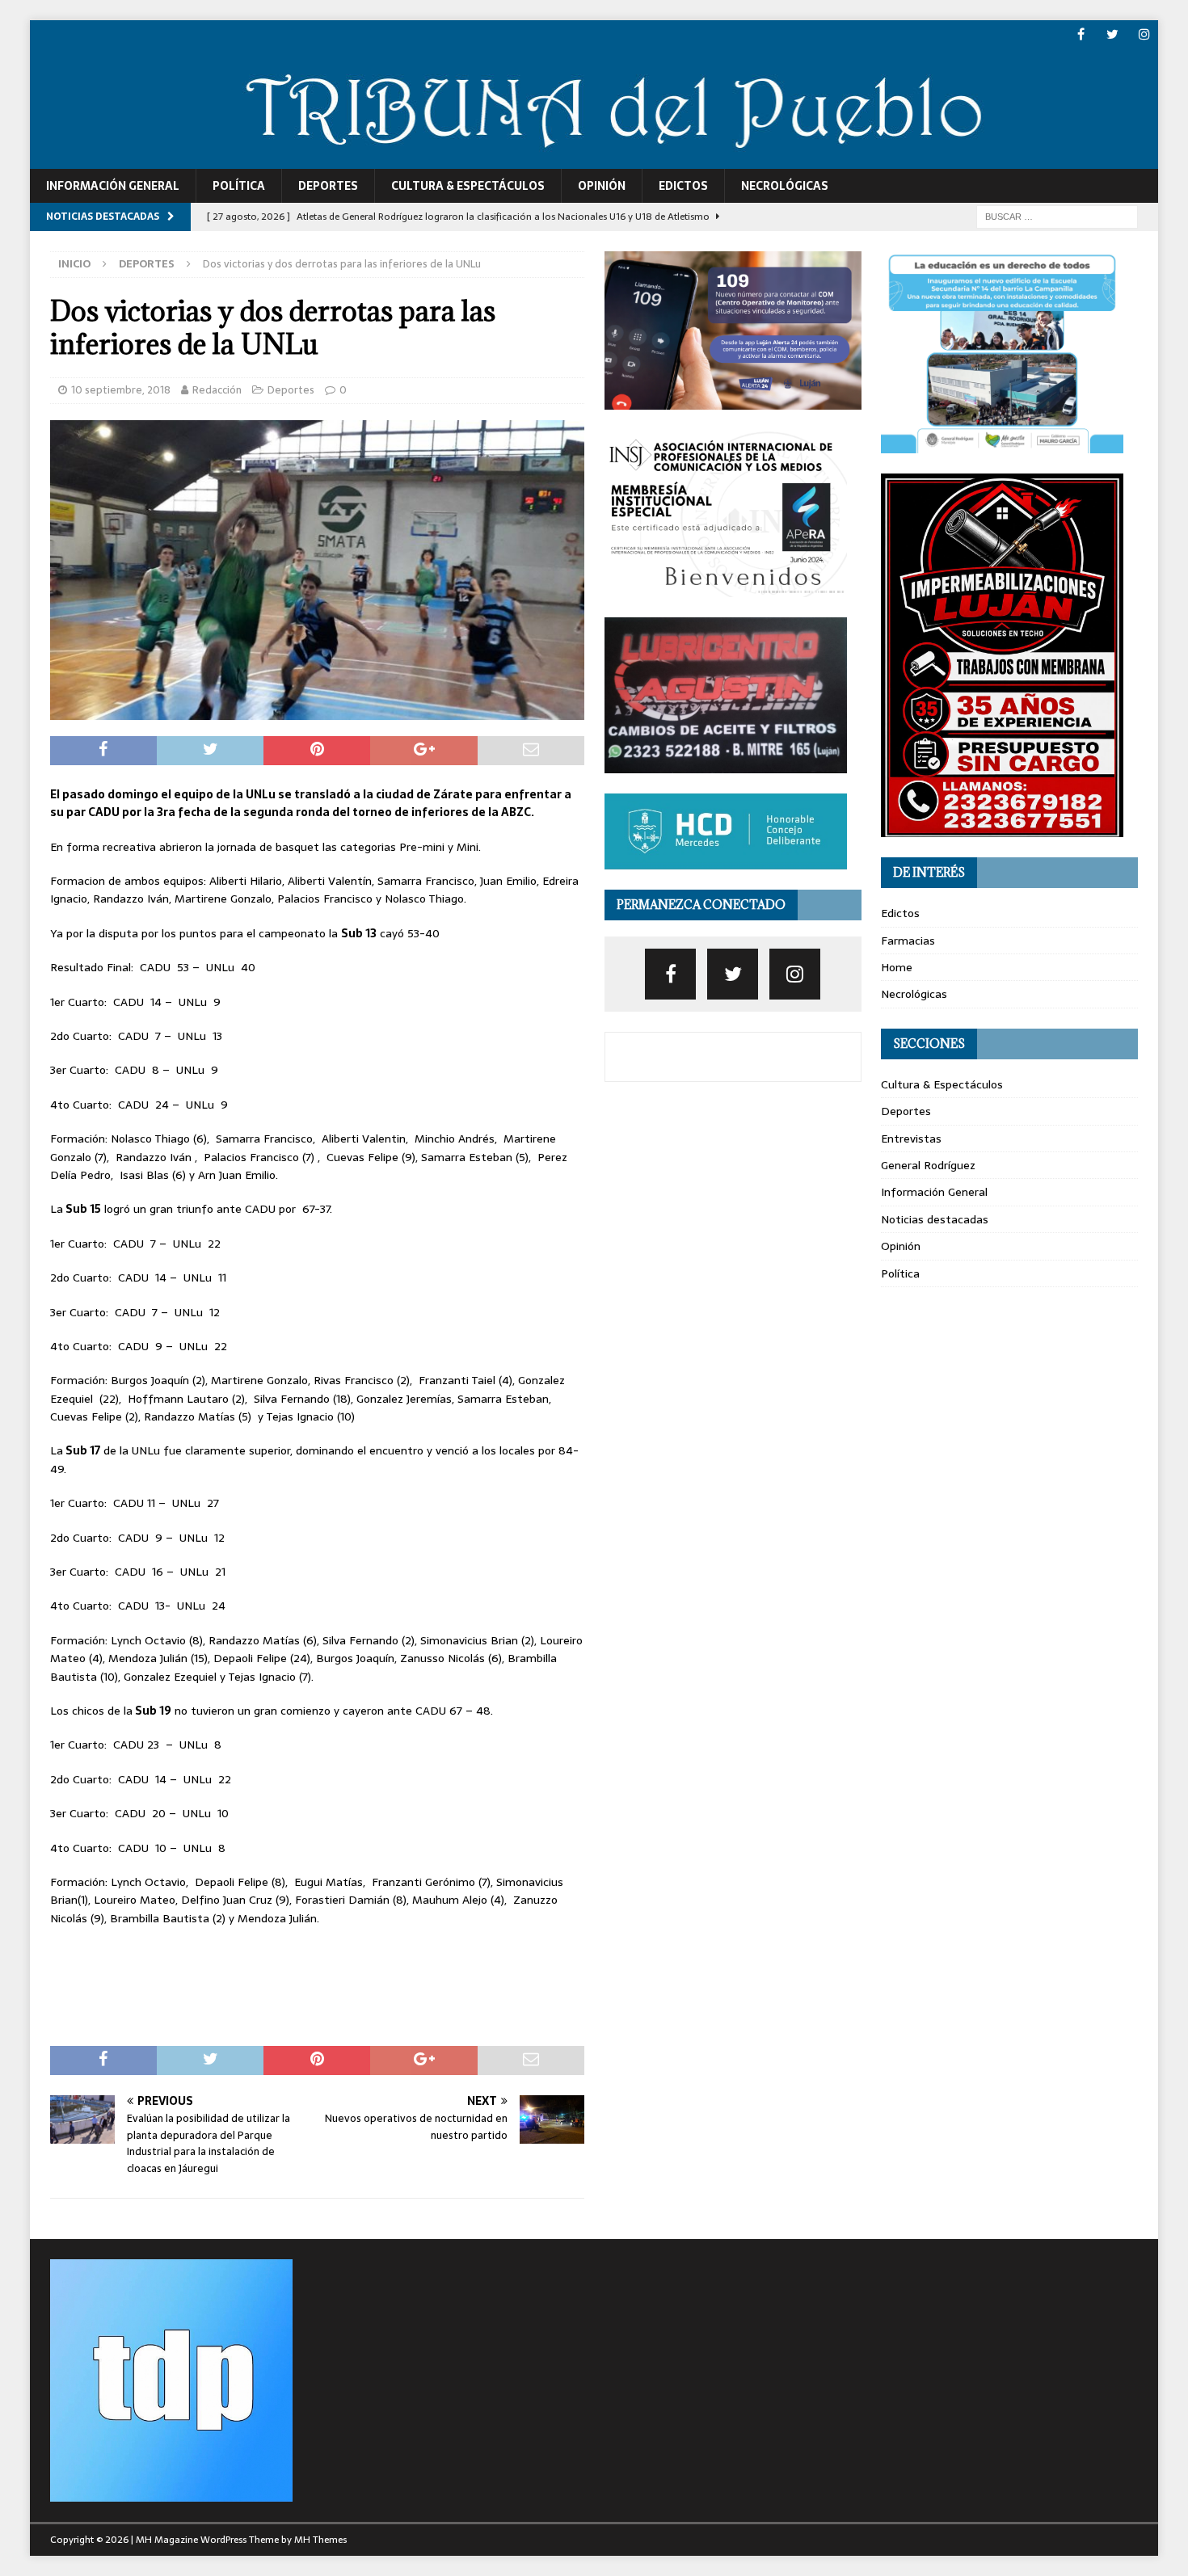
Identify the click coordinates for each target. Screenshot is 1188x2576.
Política (239, 186)
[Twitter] (1112, 34)
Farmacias (908, 941)
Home (897, 967)
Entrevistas (911, 1139)
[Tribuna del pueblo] (594, 159)
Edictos (683, 186)
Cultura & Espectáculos (468, 186)
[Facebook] (1081, 34)
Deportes (328, 186)
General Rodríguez (928, 1165)
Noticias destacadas (935, 1219)
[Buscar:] (1057, 216)
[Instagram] (1144, 34)
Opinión (602, 186)
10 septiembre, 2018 (121, 390)
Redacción (217, 390)
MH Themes (320, 2540)
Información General (113, 186)
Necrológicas (785, 186)
